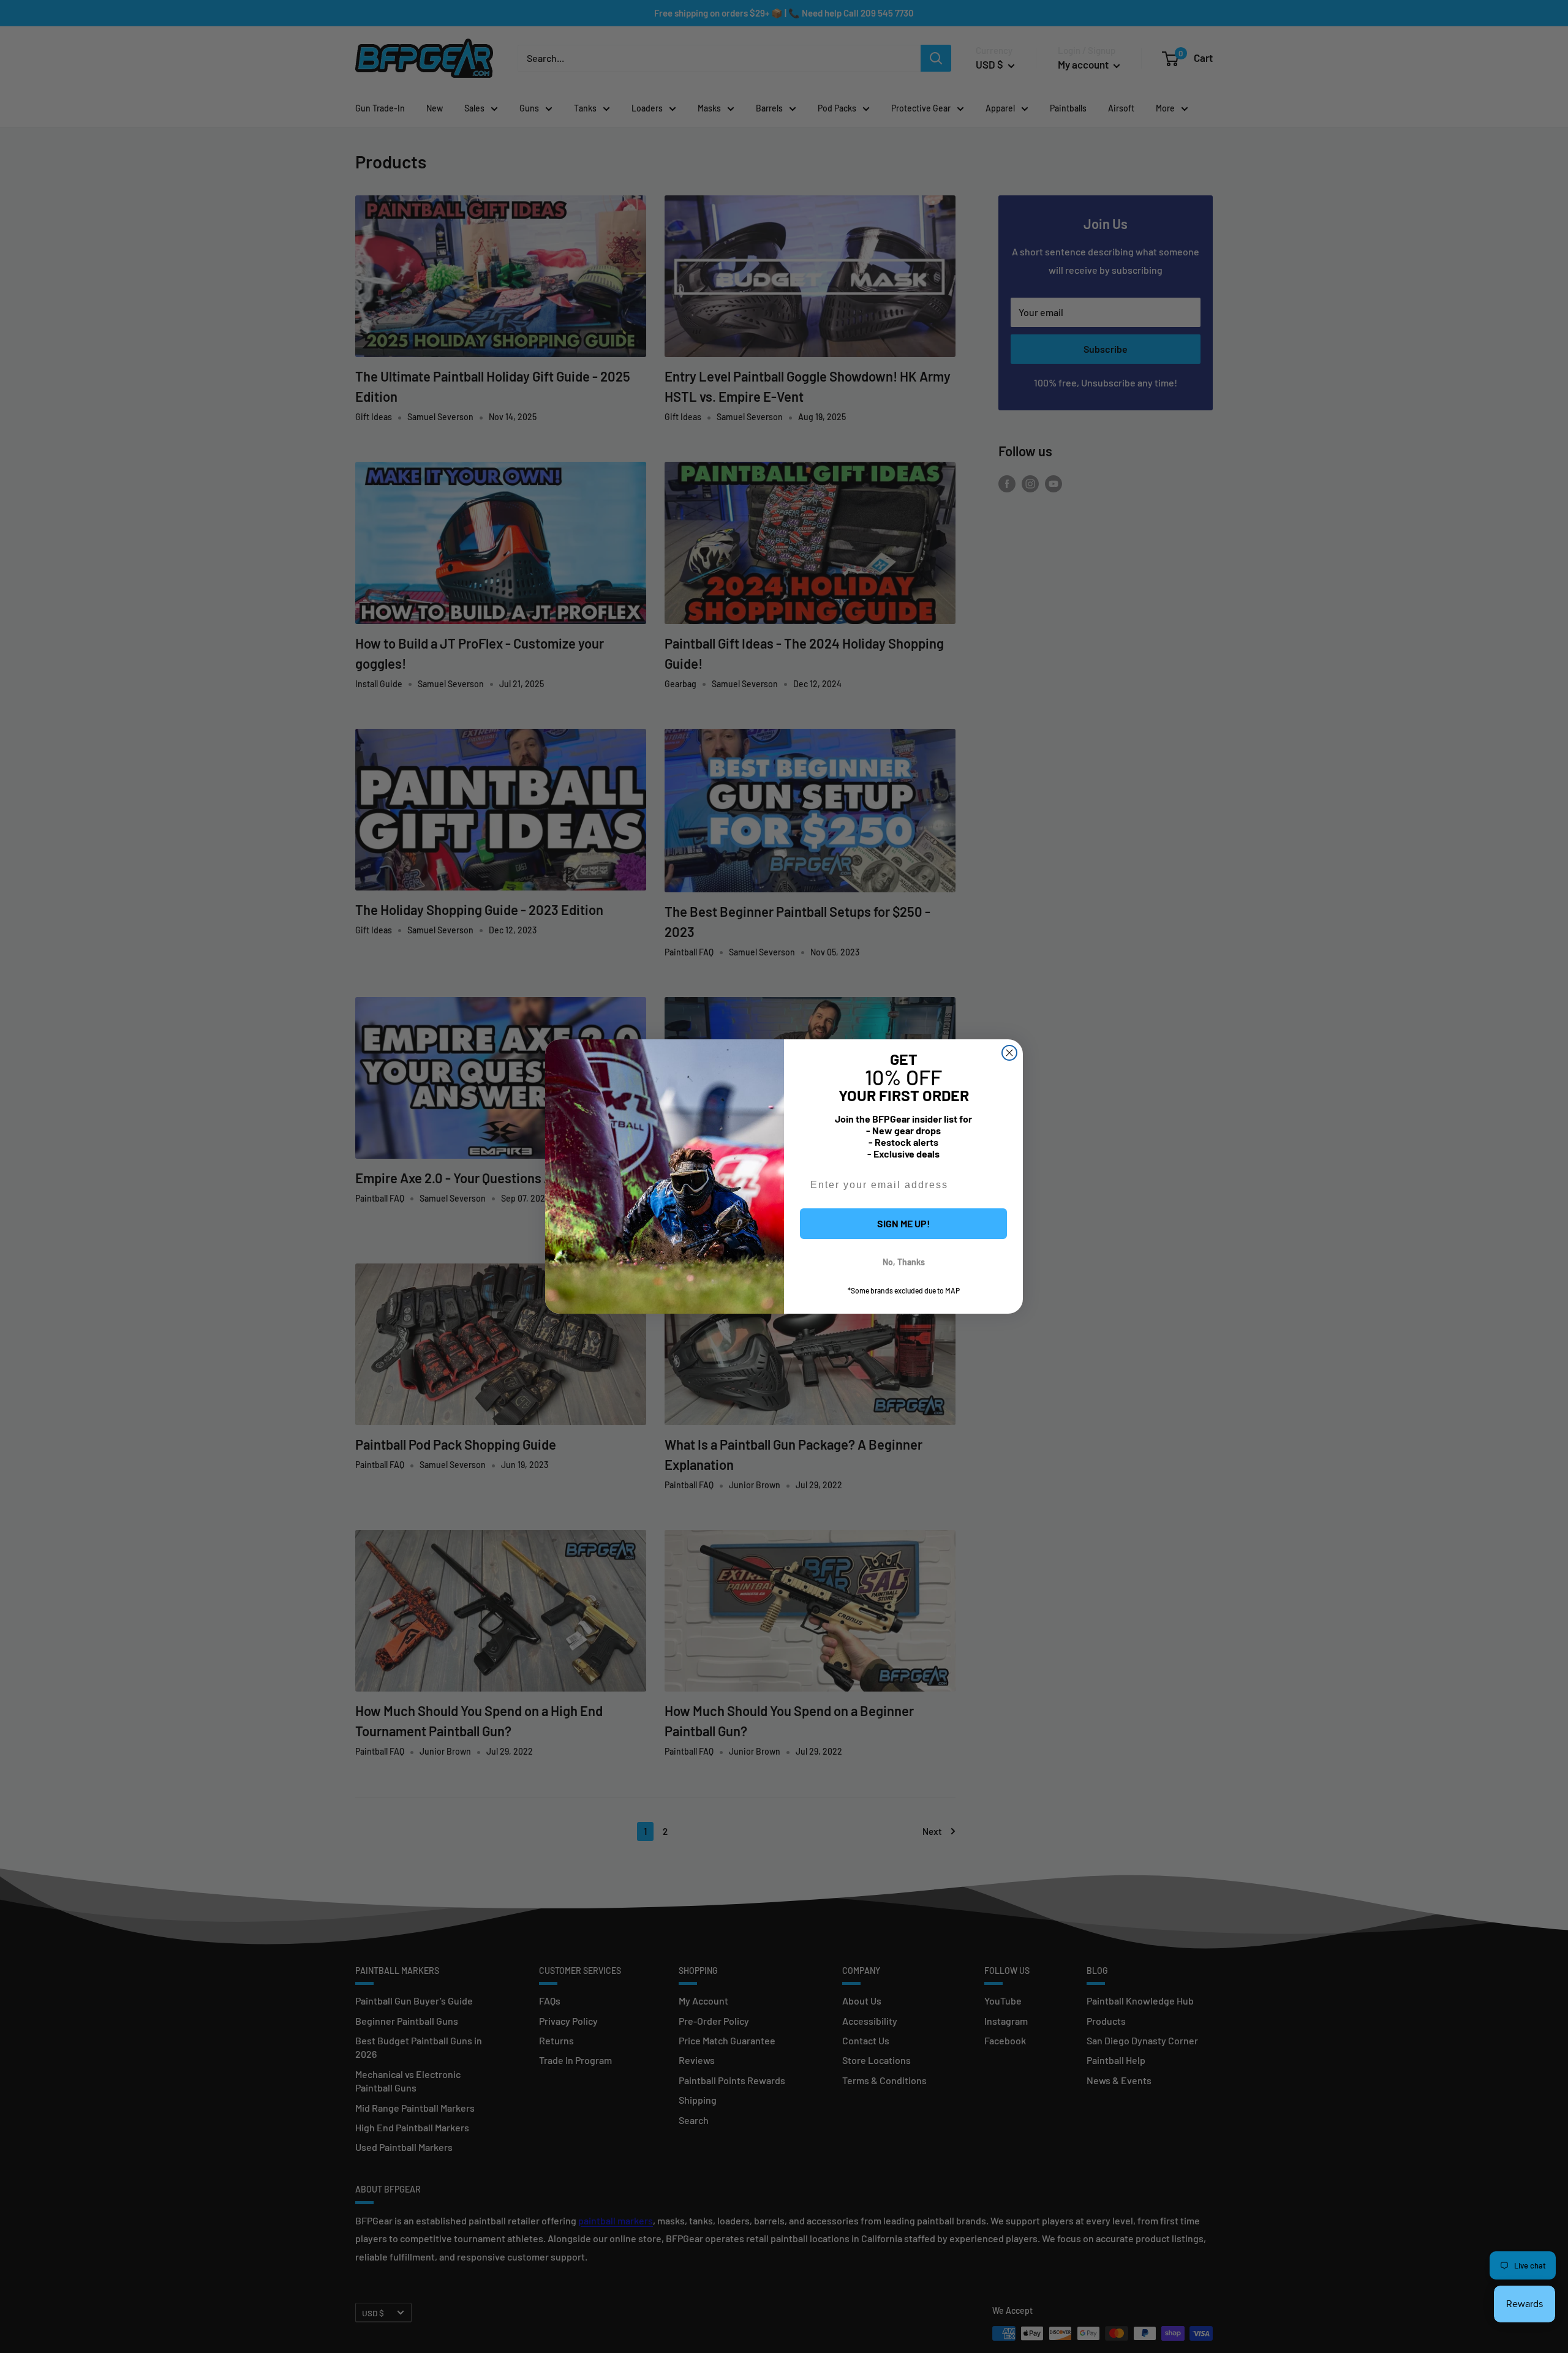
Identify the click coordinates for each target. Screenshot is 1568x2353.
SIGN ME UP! (904, 1223)
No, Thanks (904, 1262)
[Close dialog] (1009, 1053)
